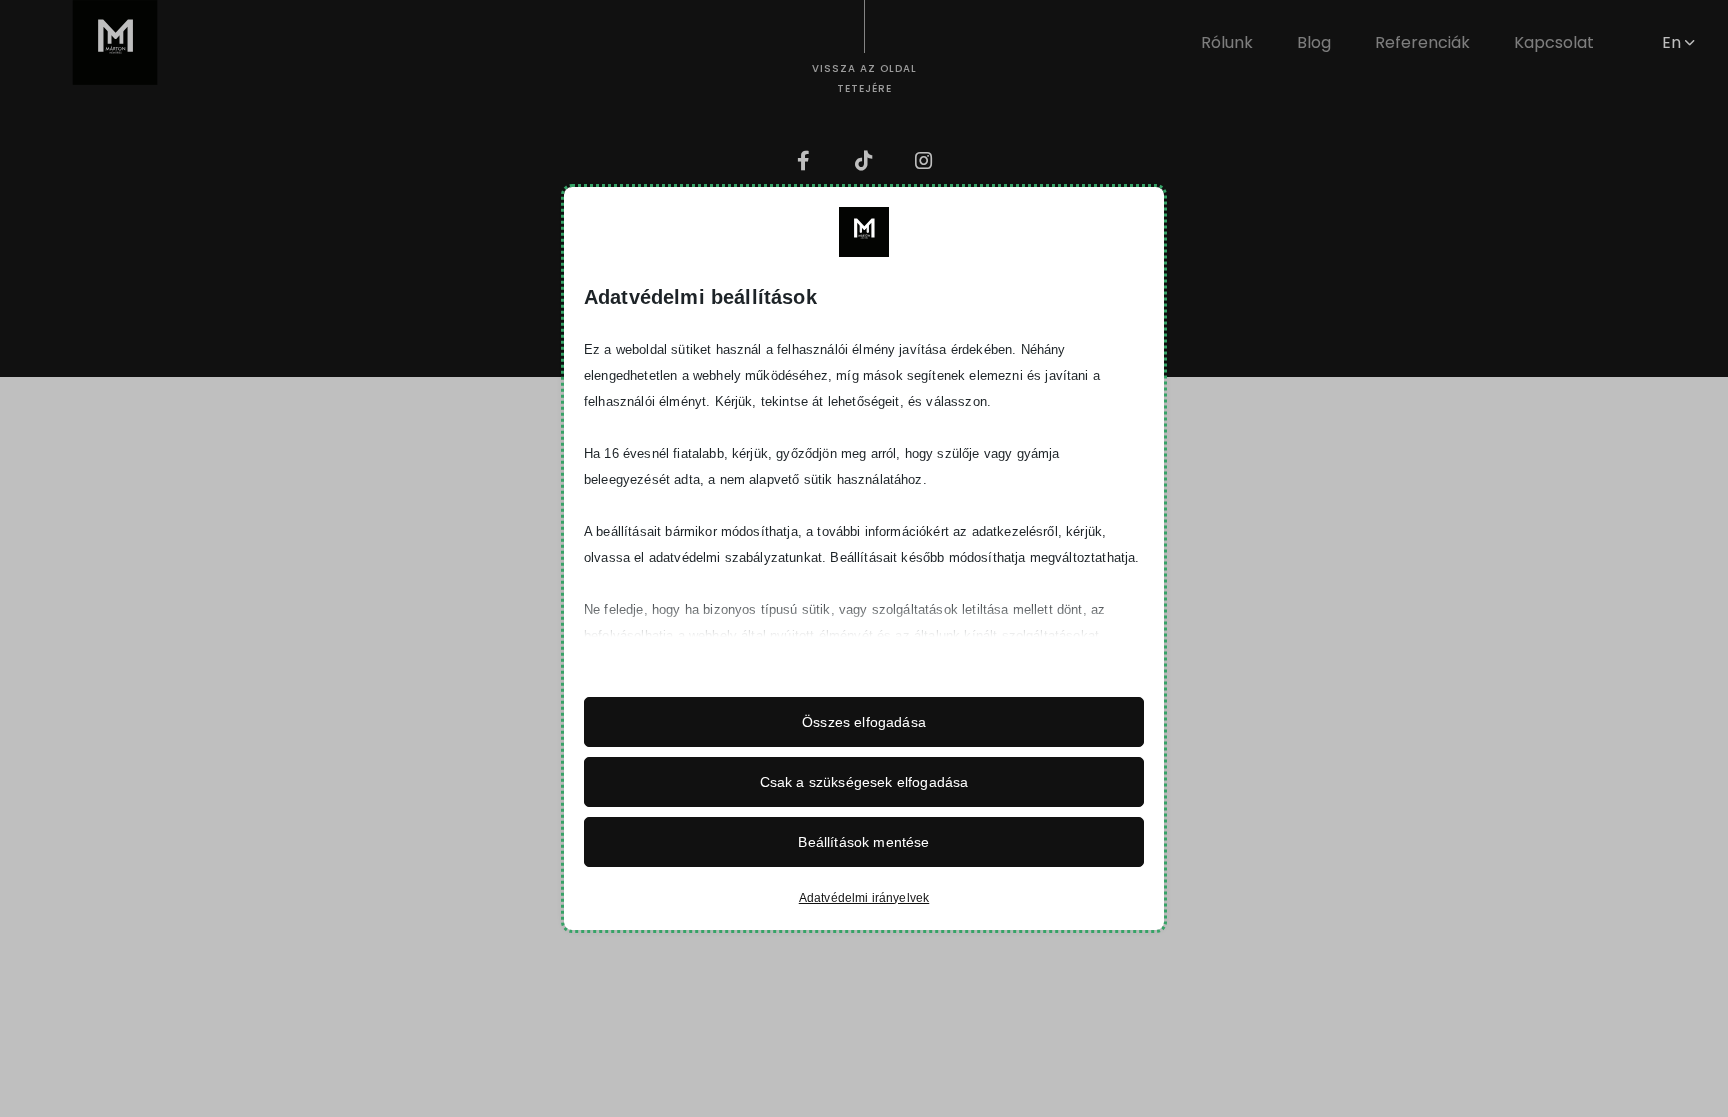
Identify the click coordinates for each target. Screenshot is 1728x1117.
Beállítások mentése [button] (863, 842)
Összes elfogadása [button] (864, 722)
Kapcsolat (1554, 42)
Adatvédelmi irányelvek (864, 898)
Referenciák (1422, 42)
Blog (1314, 42)
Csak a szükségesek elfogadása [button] (864, 782)
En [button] (1673, 42)
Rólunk (1227, 42)
